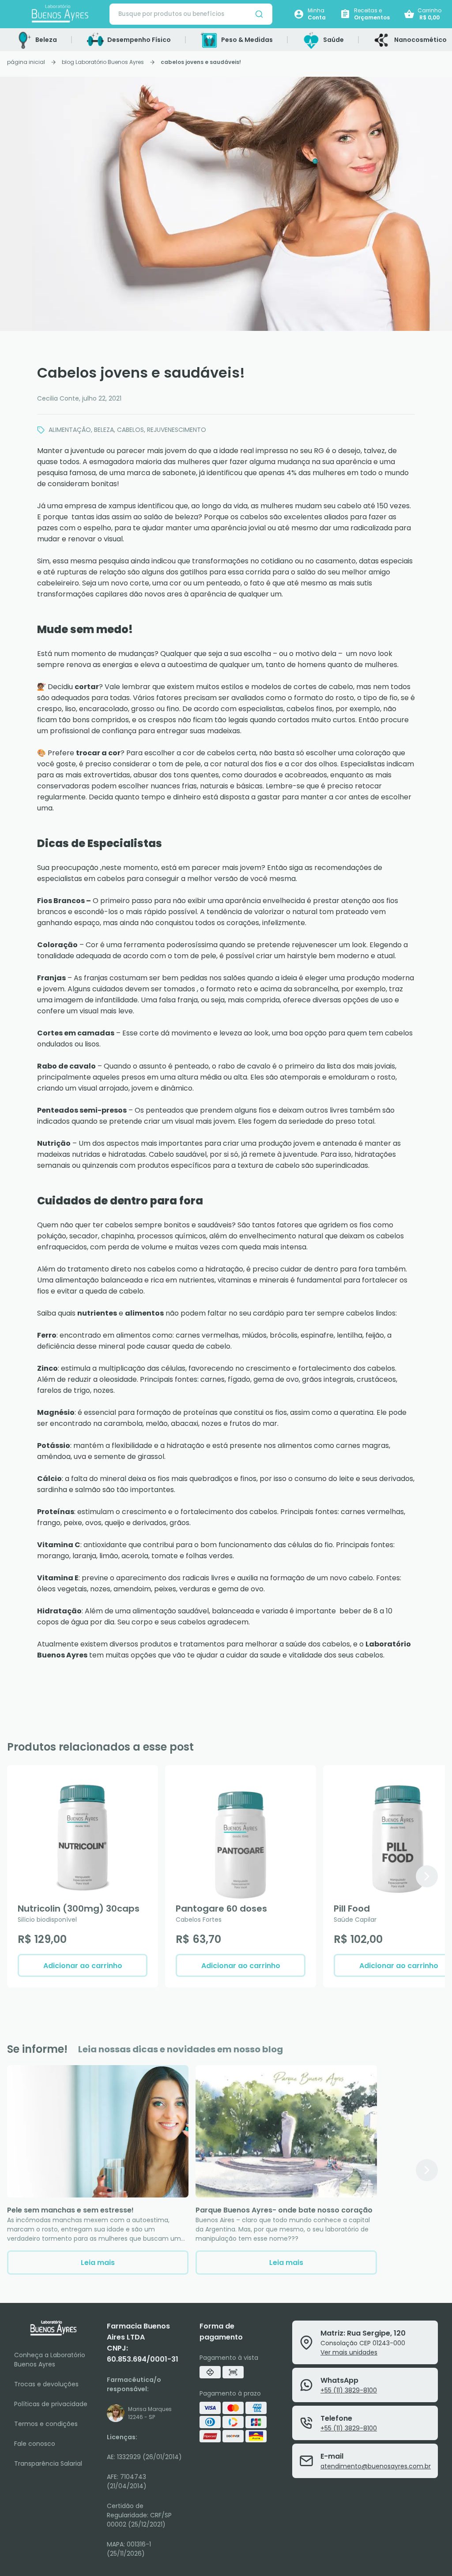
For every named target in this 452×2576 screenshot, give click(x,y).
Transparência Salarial (48, 2464)
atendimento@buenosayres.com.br (376, 2466)
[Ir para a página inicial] (60, 14)
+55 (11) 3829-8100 (349, 2390)
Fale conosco (35, 2444)
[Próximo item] (427, 1876)
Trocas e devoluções (46, 2384)
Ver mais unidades (349, 2352)
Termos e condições (46, 2424)
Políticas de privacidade (51, 2404)
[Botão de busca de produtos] (259, 14)
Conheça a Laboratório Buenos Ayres (50, 2360)
